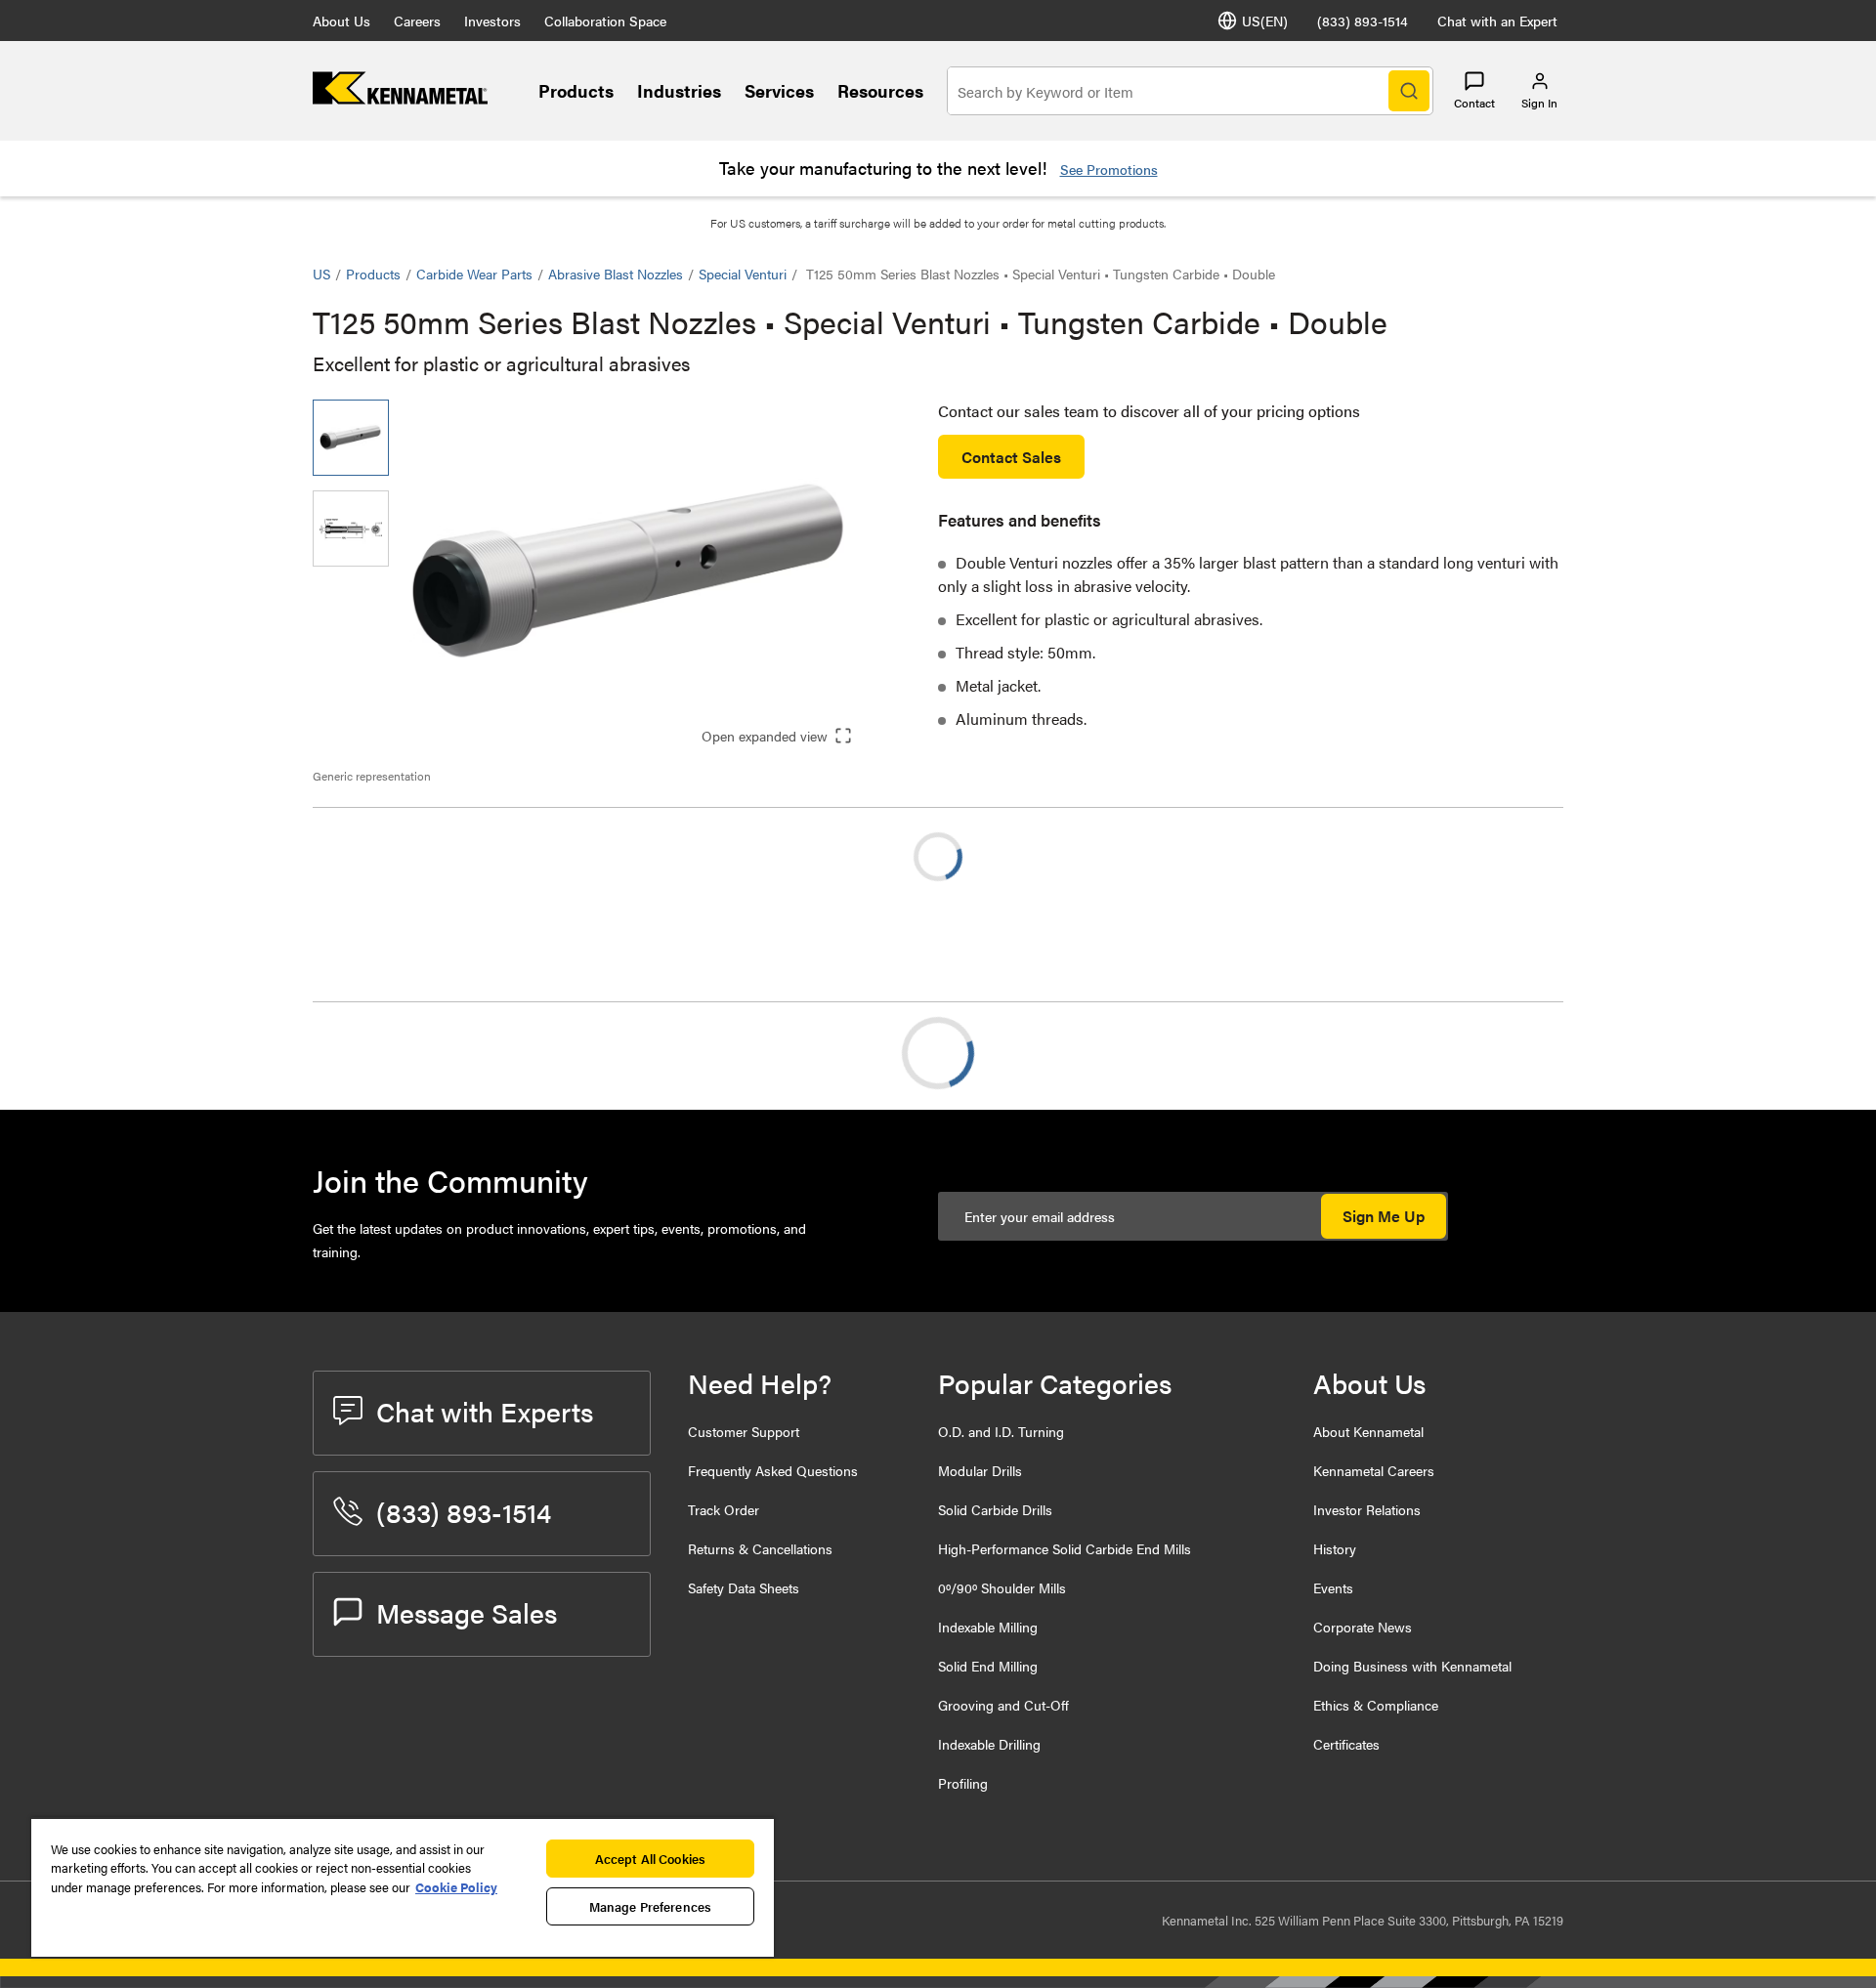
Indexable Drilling (989, 1744)
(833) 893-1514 (1363, 21)
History (1335, 1548)
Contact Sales (1011, 457)
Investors (492, 21)
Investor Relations (1367, 1509)
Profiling (963, 1783)
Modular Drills (980, 1470)
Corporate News (1363, 1627)
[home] (400, 98)
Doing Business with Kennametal (1412, 1666)
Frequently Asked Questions (773, 1470)
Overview (384, 1053)
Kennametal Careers (1374, 1470)
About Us (341, 21)
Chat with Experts (485, 1411)
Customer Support (744, 1431)
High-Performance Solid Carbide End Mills (1065, 1548)
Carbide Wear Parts (474, 274)
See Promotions (1109, 169)
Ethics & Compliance (1376, 1705)
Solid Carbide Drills (995, 1509)
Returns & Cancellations (760, 1548)
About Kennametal (1368, 1431)
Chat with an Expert (1497, 21)
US (321, 274)
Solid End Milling (988, 1666)
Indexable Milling (988, 1627)
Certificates (1346, 1744)
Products (576, 90)
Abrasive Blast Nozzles (616, 274)
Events (1333, 1587)
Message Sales (467, 1612)
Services (779, 90)
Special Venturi (743, 274)
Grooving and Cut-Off (1003, 1705)
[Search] (1409, 91)
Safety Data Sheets (744, 1587)
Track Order (724, 1509)
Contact (1474, 103)
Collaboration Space (605, 21)
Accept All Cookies (650, 1859)
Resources (880, 90)
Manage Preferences (650, 1906)
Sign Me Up (1384, 1216)
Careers (417, 21)
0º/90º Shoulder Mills (1002, 1587)
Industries (679, 90)
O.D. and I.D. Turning (1001, 1431)
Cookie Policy (456, 1887)
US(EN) (1265, 21)
